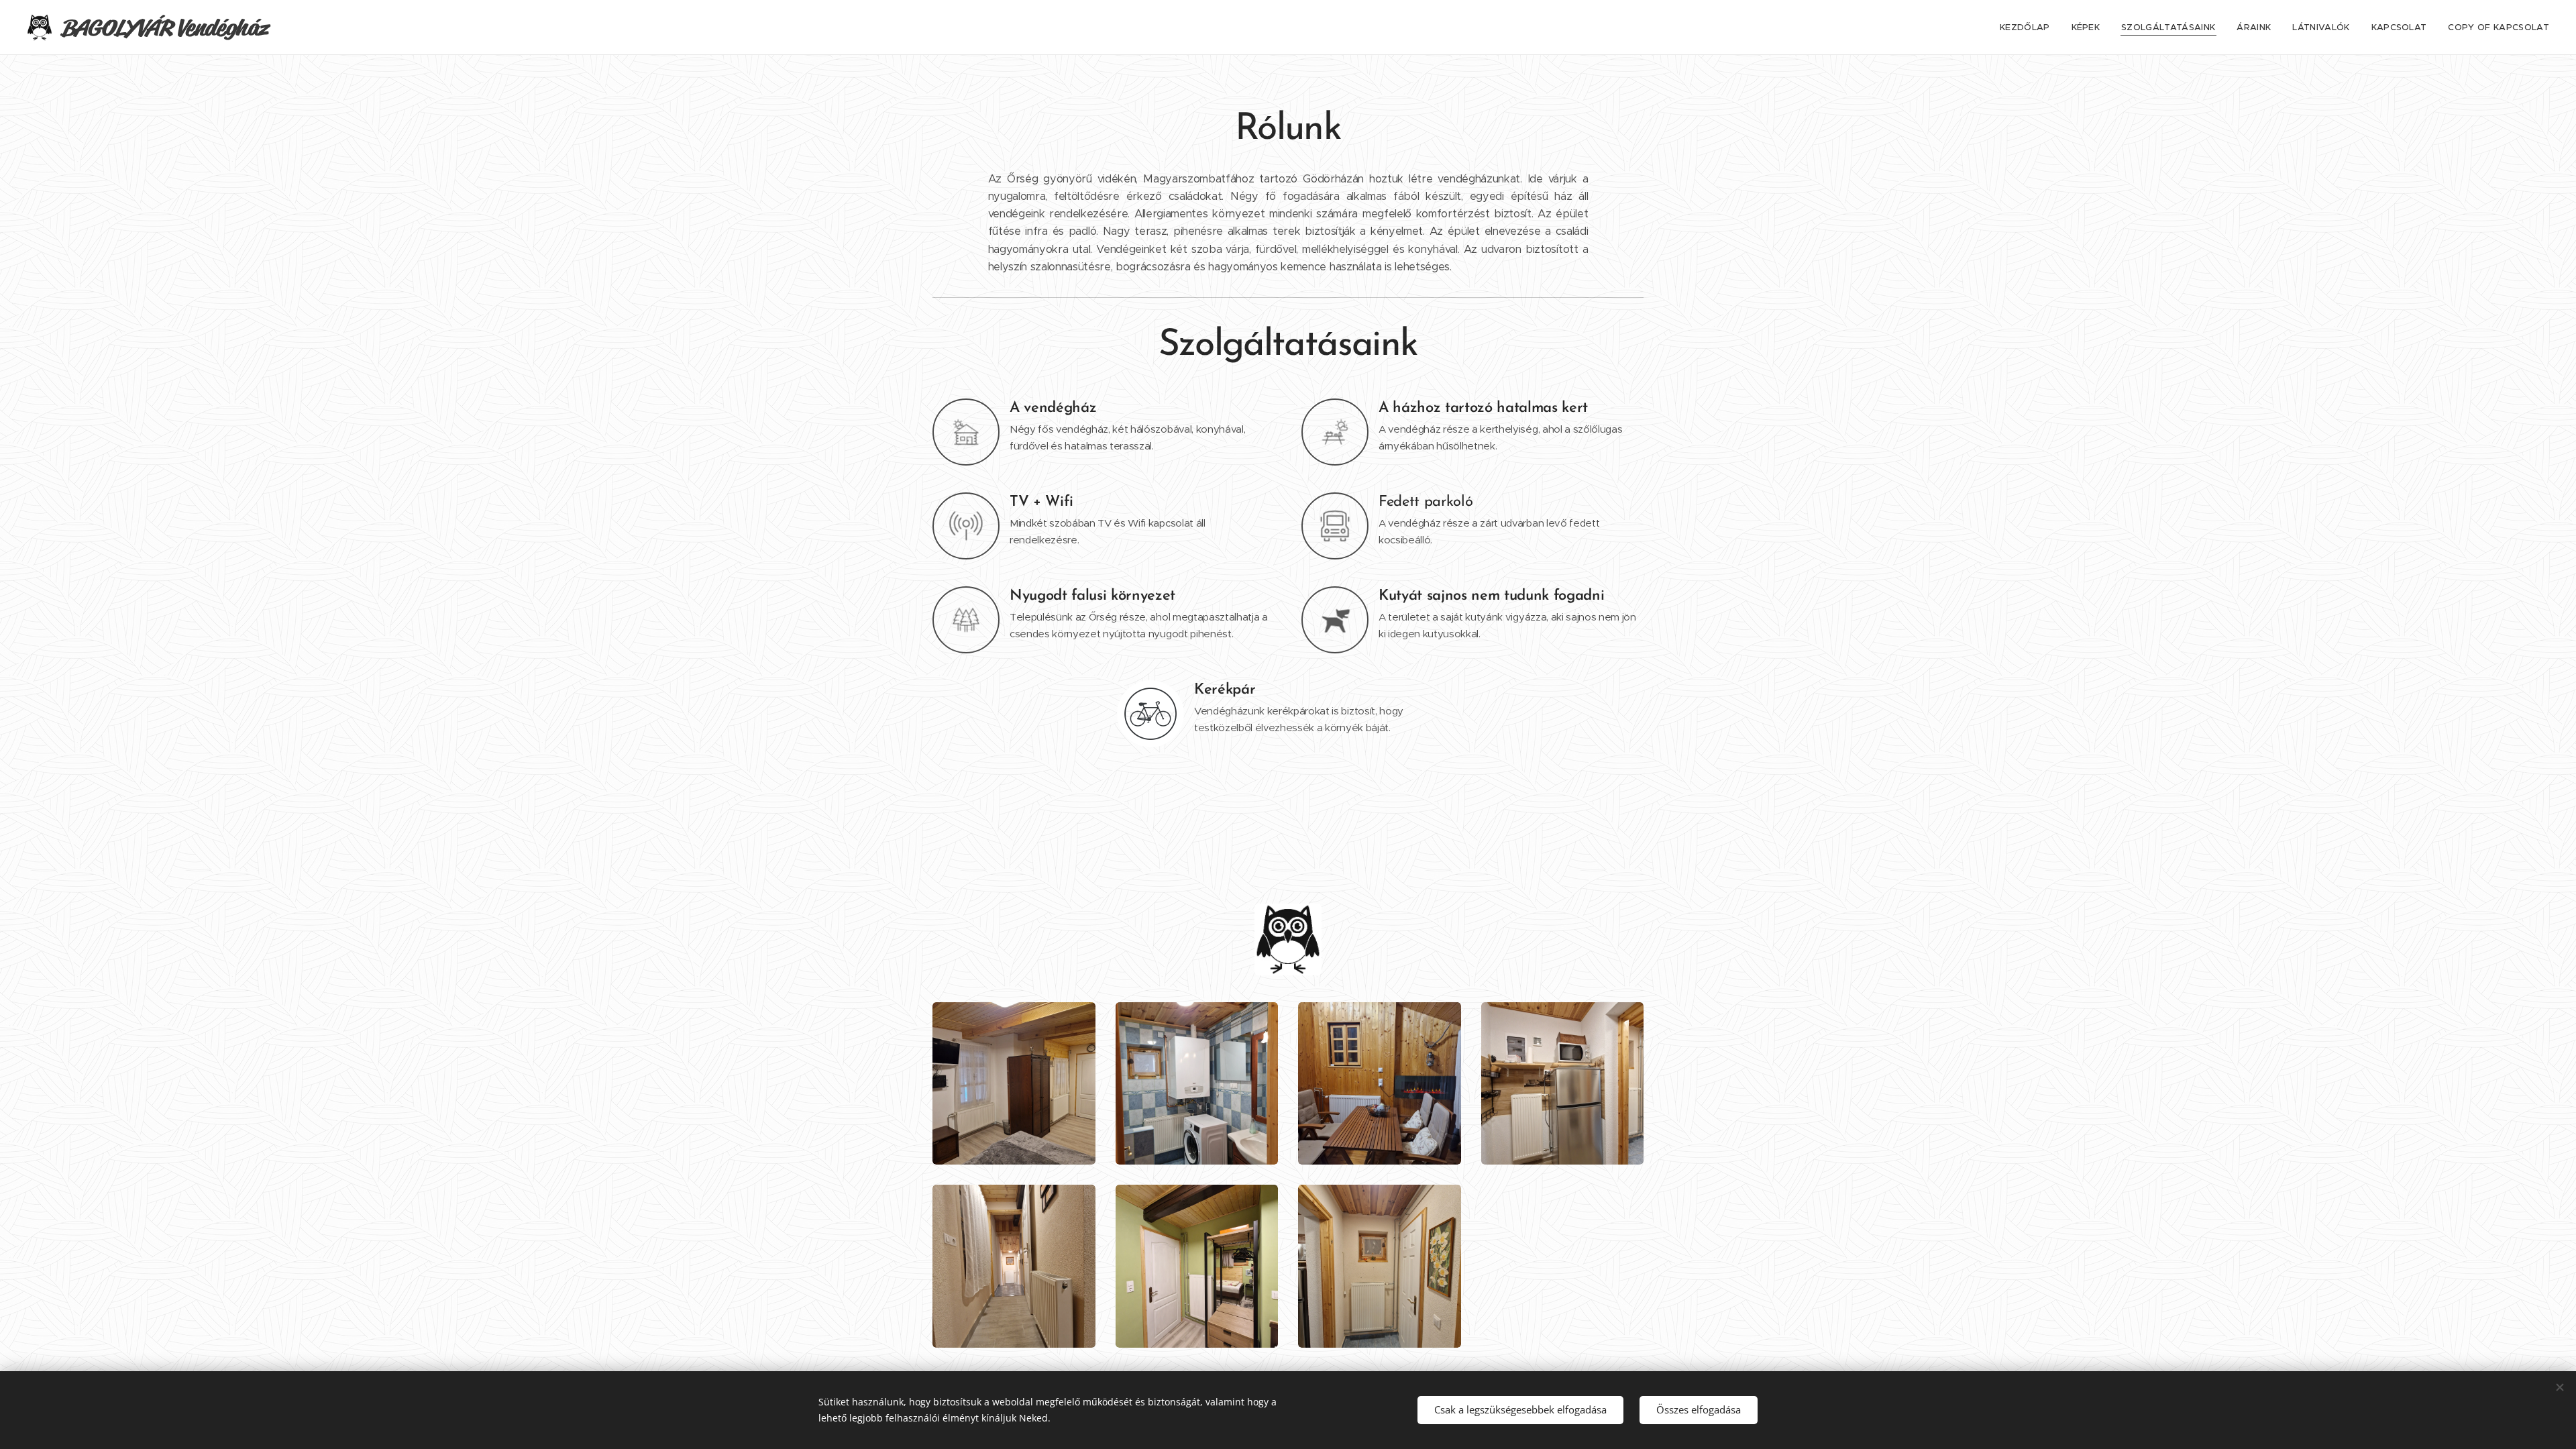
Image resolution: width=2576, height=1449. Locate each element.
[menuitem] (2029, 28)
